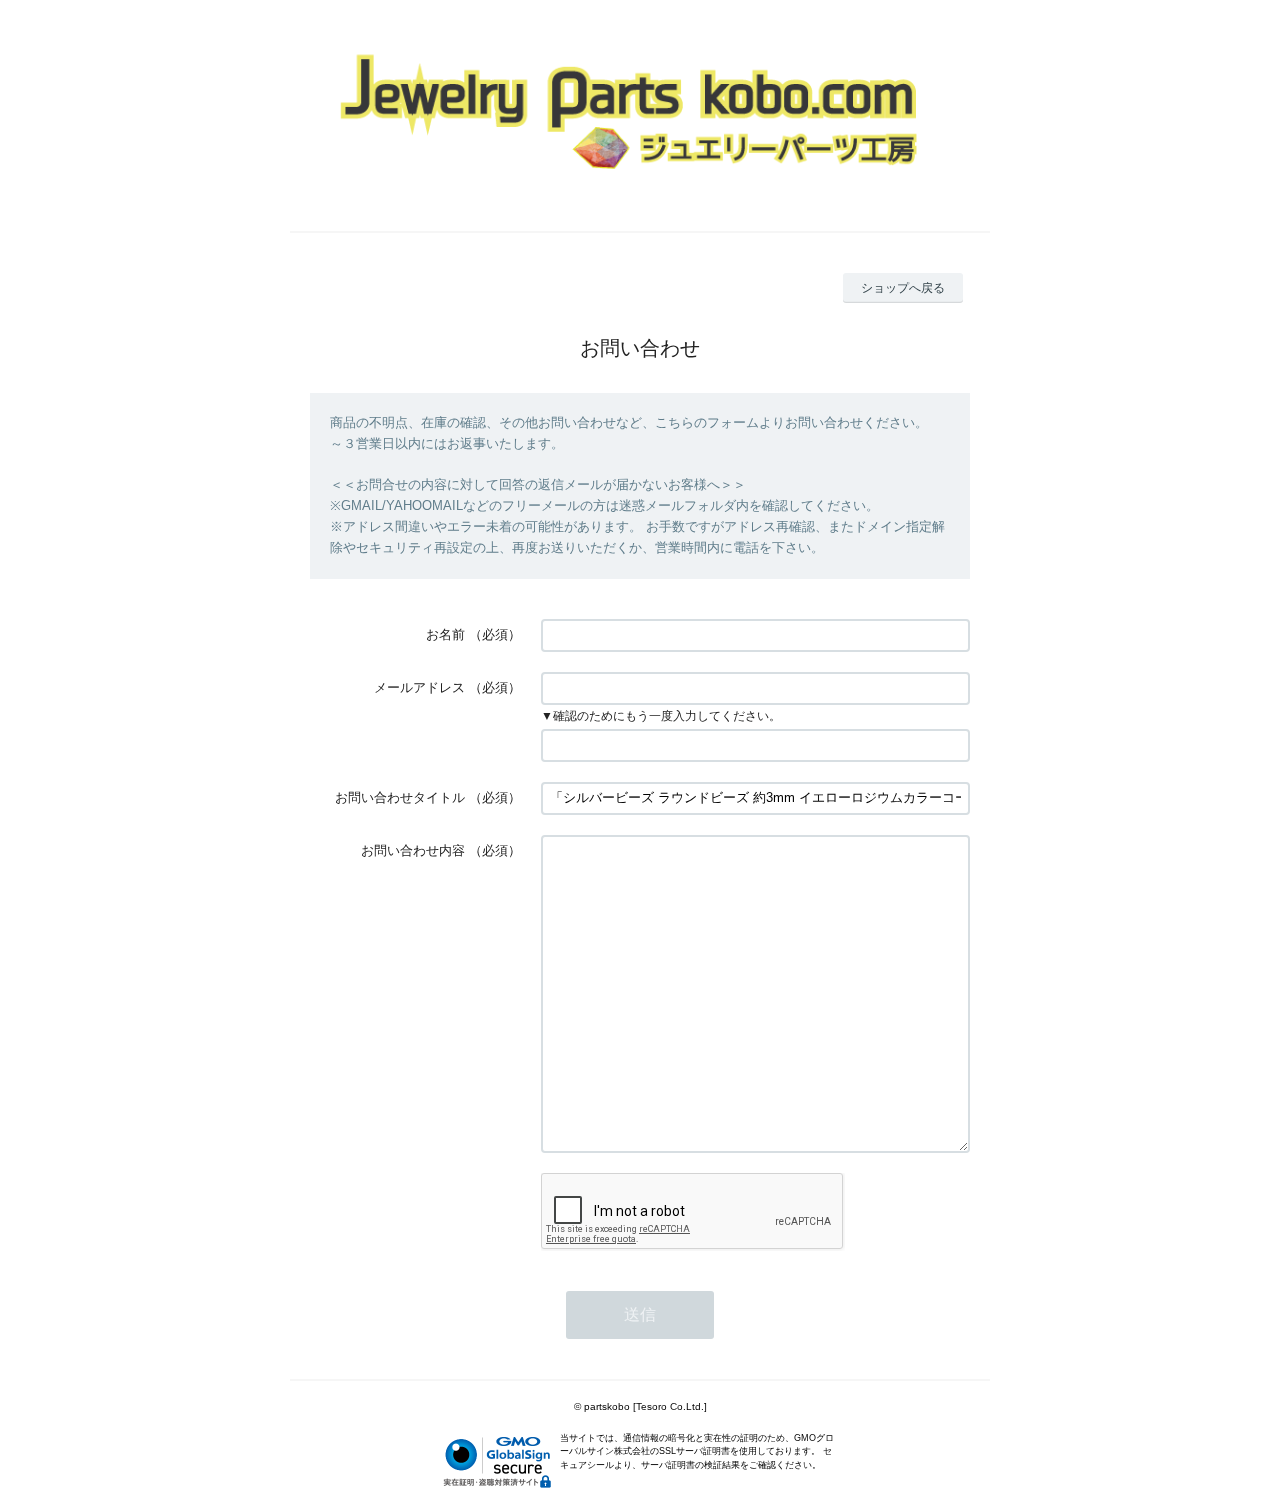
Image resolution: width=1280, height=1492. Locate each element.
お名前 (445, 634)
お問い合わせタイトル (400, 797)
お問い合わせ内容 (413, 850)
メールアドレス (419, 687)
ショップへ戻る (903, 288)
